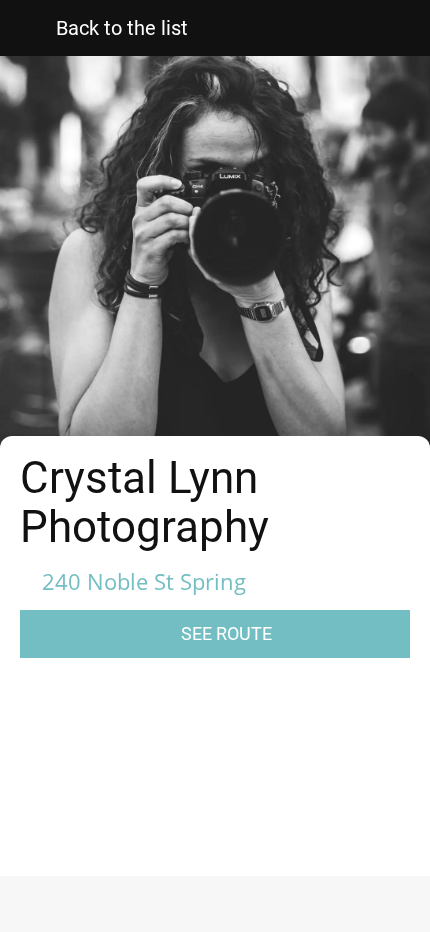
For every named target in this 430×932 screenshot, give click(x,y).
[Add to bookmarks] (315, 908)
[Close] (28, 28)
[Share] (116, 908)
